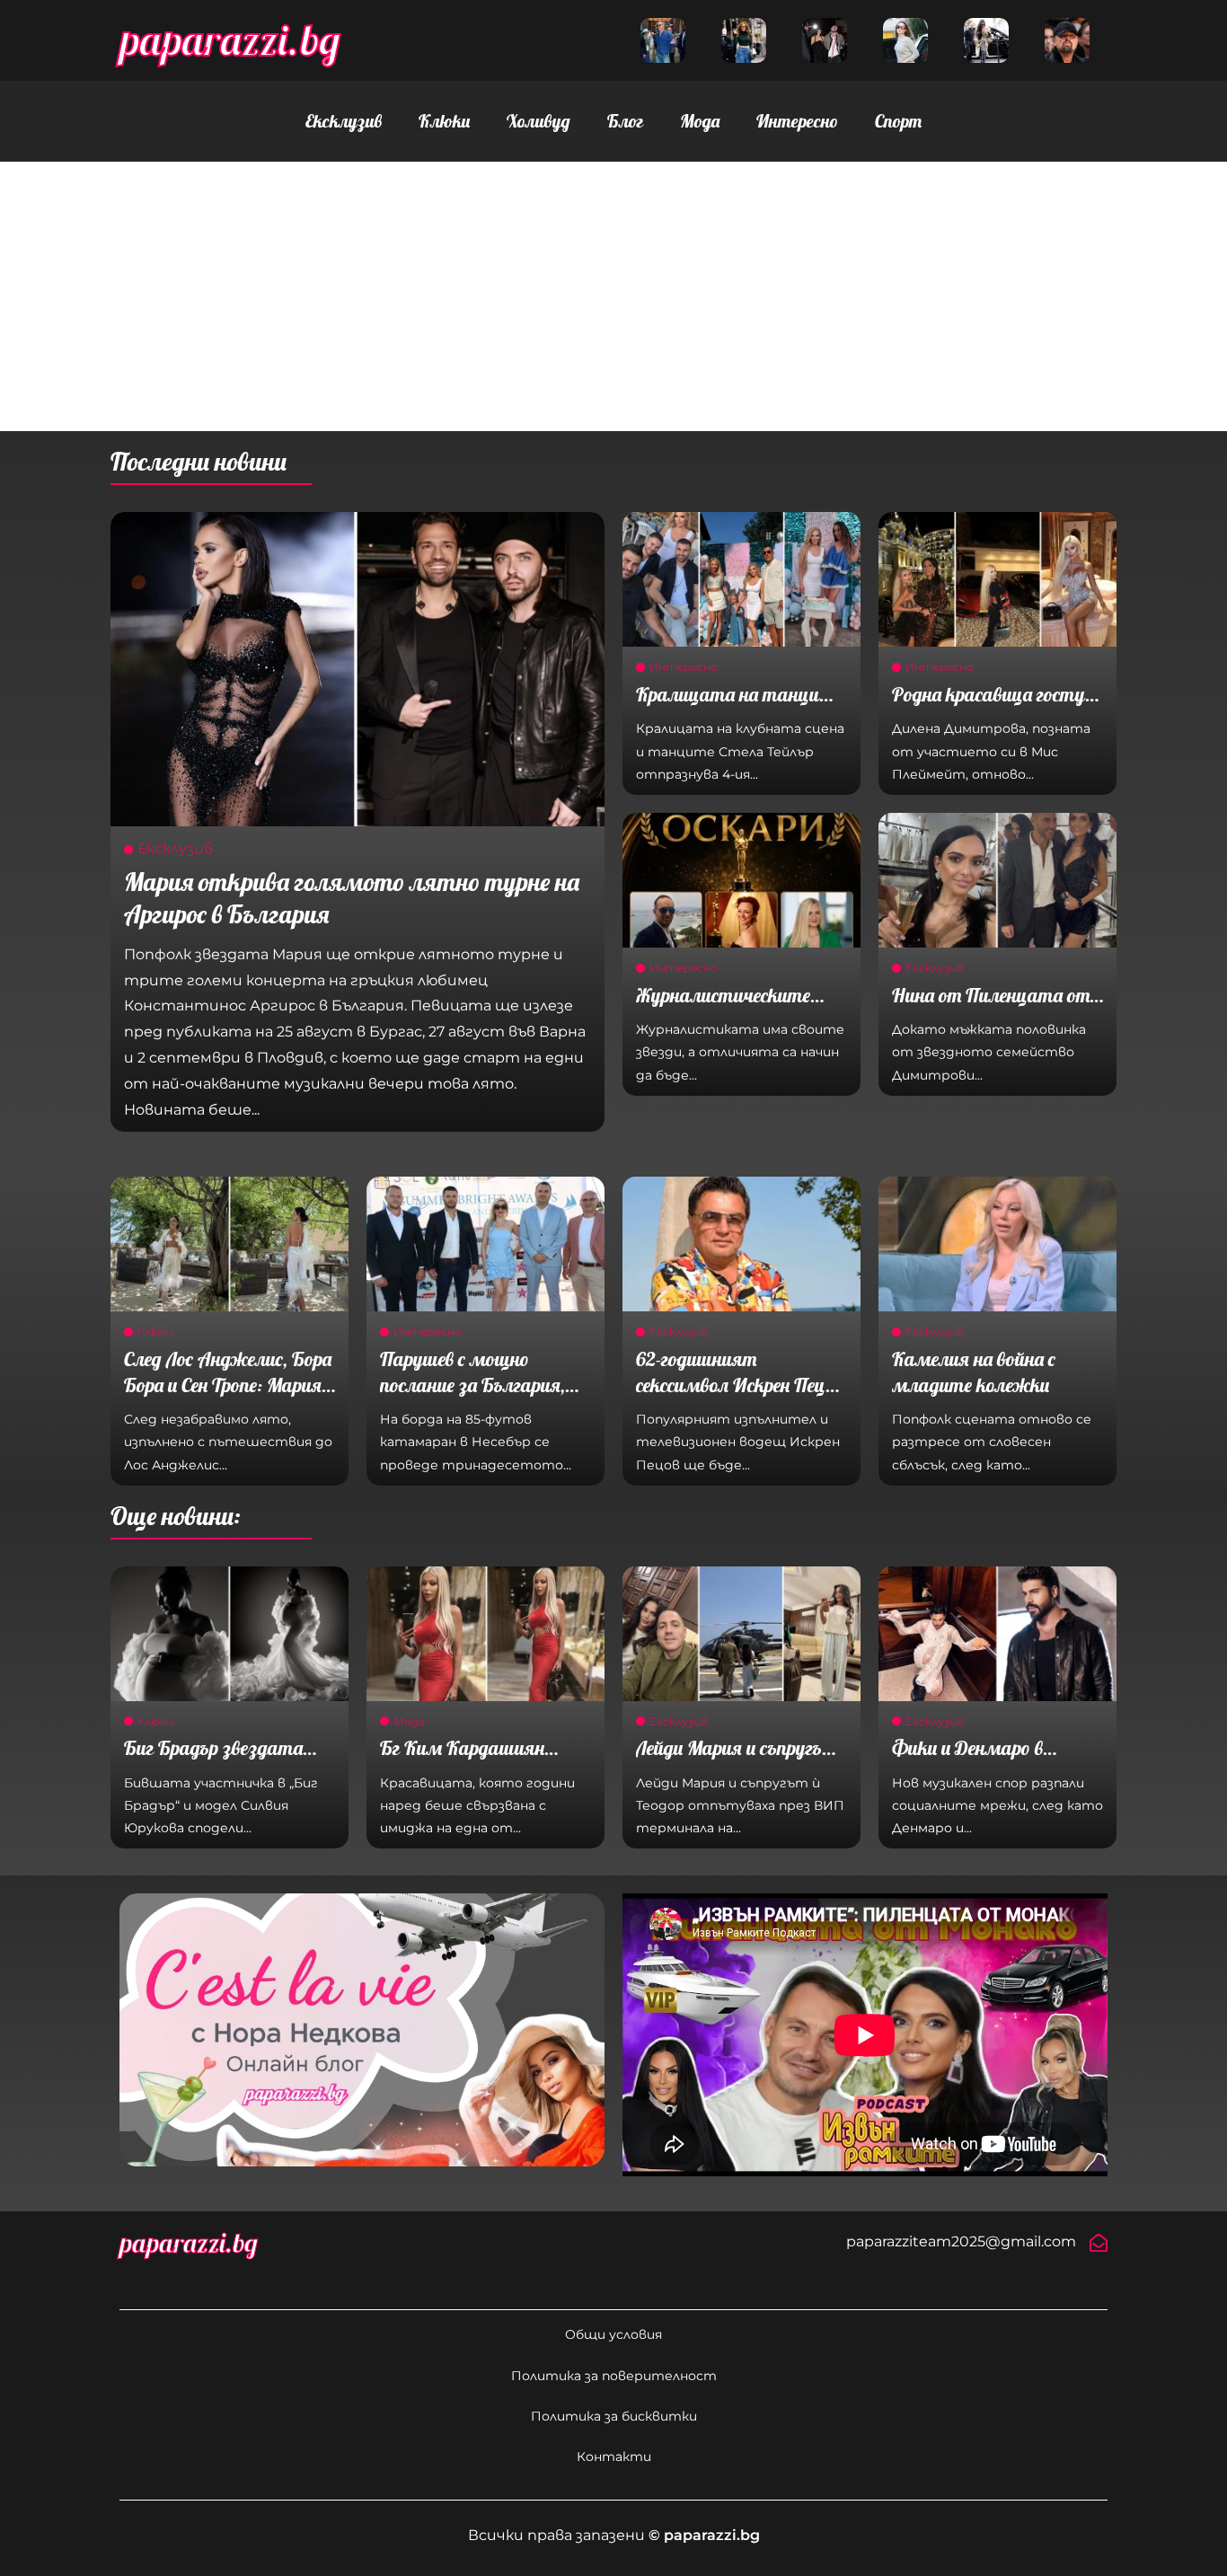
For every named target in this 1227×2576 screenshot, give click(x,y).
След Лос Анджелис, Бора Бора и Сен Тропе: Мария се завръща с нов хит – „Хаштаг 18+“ (228, 1398)
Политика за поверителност (614, 2376)
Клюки (444, 121)
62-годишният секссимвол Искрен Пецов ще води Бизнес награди (739, 1385)
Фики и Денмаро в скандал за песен (967, 1761)
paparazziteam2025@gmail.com (961, 2241)
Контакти (614, 2457)
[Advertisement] (613, 296)
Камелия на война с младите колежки (974, 1372)
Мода (700, 121)
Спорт (898, 121)
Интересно (797, 121)
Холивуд (538, 121)
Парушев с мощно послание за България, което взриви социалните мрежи (472, 1398)
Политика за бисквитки (614, 2416)
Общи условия (613, 2334)
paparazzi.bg (230, 40)
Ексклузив (344, 121)
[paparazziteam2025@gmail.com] (1099, 2243)
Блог (625, 121)
